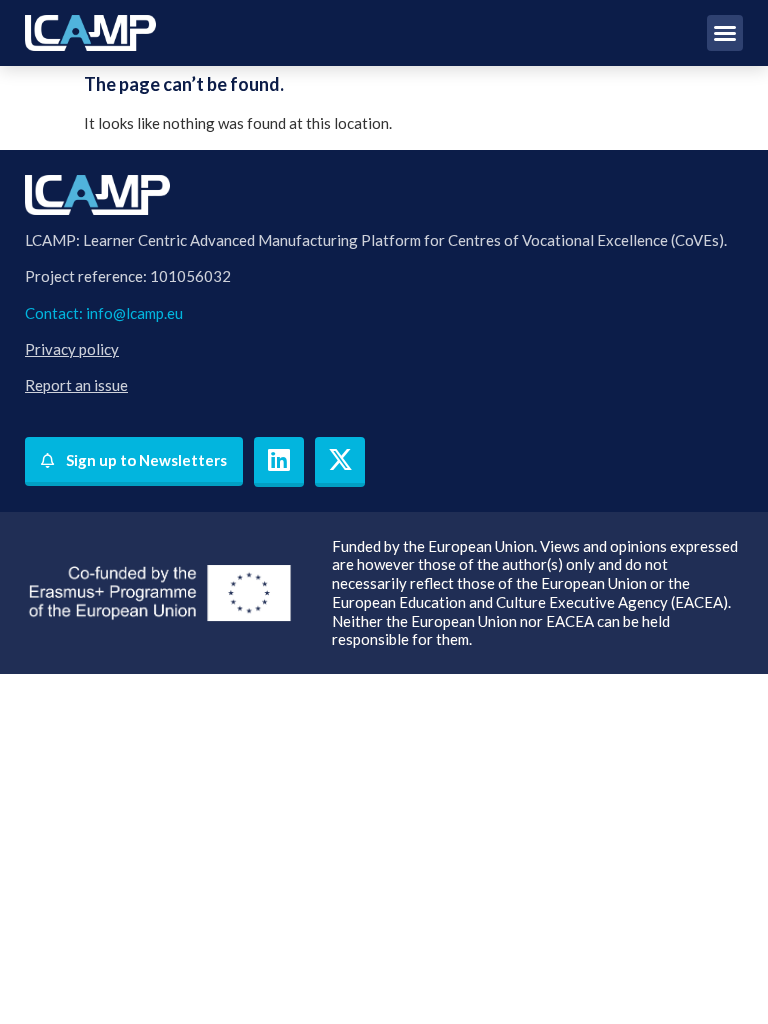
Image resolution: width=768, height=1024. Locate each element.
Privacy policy (72, 349)
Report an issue (76, 385)
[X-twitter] (340, 462)
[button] (725, 33)
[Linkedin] (279, 462)
